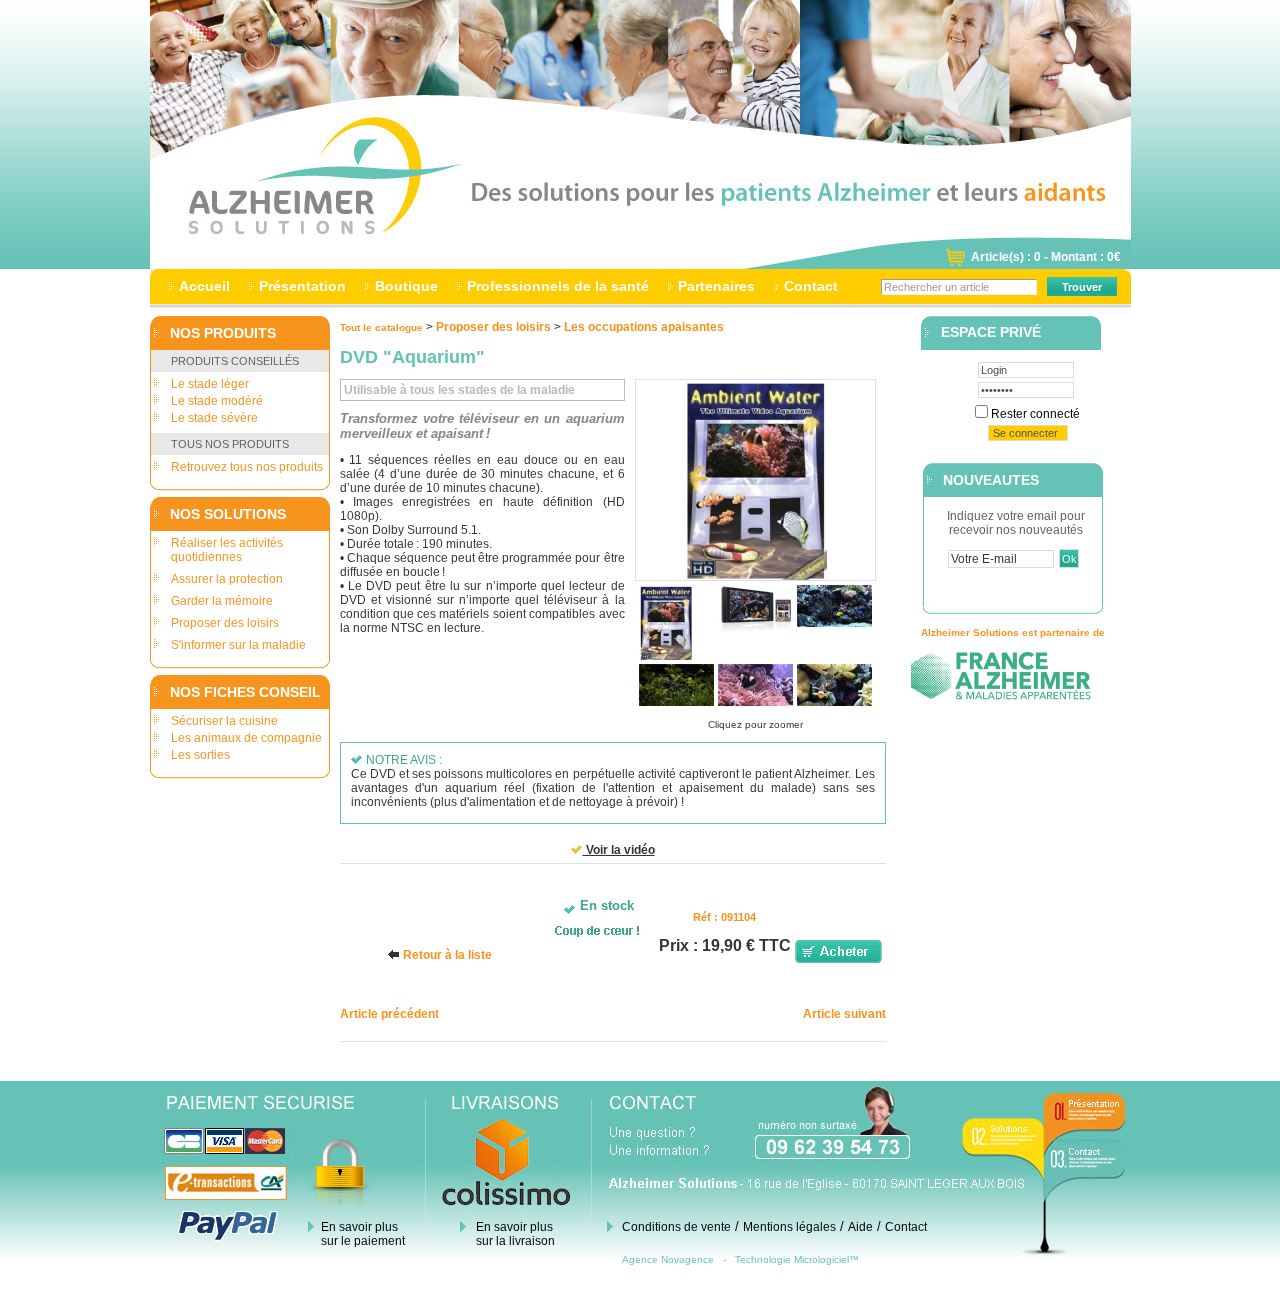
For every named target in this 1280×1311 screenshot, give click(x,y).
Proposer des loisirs (225, 623)
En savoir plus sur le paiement (363, 1234)
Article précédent (389, 1014)
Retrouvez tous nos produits (247, 467)
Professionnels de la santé (558, 286)
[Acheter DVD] (838, 959)
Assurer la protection (227, 579)
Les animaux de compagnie (246, 738)
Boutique (406, 286)
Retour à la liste (447, 955)
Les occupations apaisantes (644, 327)
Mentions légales (789, 1227)
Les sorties (200, 755)
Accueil (204, 286)
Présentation (302, 286)
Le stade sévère (214, 418)
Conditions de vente (676, 1227)
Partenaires (716, 286)
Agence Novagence (668, 1259)
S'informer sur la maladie (238, 645)
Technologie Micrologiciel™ (797, 1259)
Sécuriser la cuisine (224, 721)
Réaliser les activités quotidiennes (227, 550)
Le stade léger (210, 384)
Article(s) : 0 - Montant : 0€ (1046, 257)
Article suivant (844, 1014)
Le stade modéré (217, 401)
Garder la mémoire (222, 601)
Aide (860, 1227)
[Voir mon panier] (955, 263)
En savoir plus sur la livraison (515, 1234)
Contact (811, 286)
